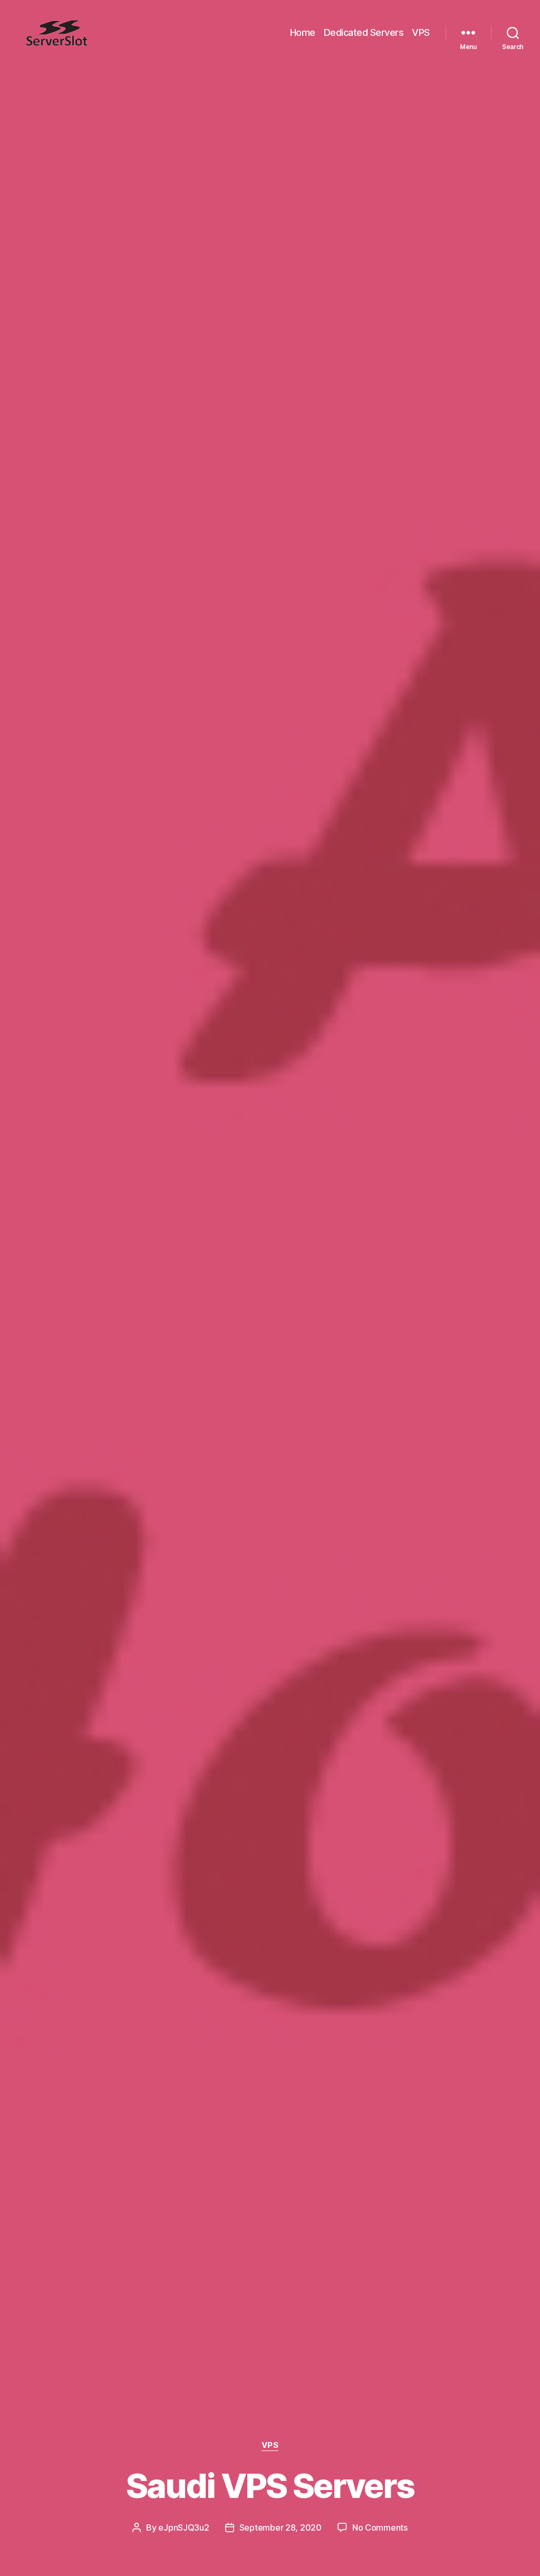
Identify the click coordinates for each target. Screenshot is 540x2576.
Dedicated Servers (364, 32)
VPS (421, 32)
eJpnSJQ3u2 (184, 2527)
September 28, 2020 (281, 2527)
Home (303, 32)
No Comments (380, 2527)
